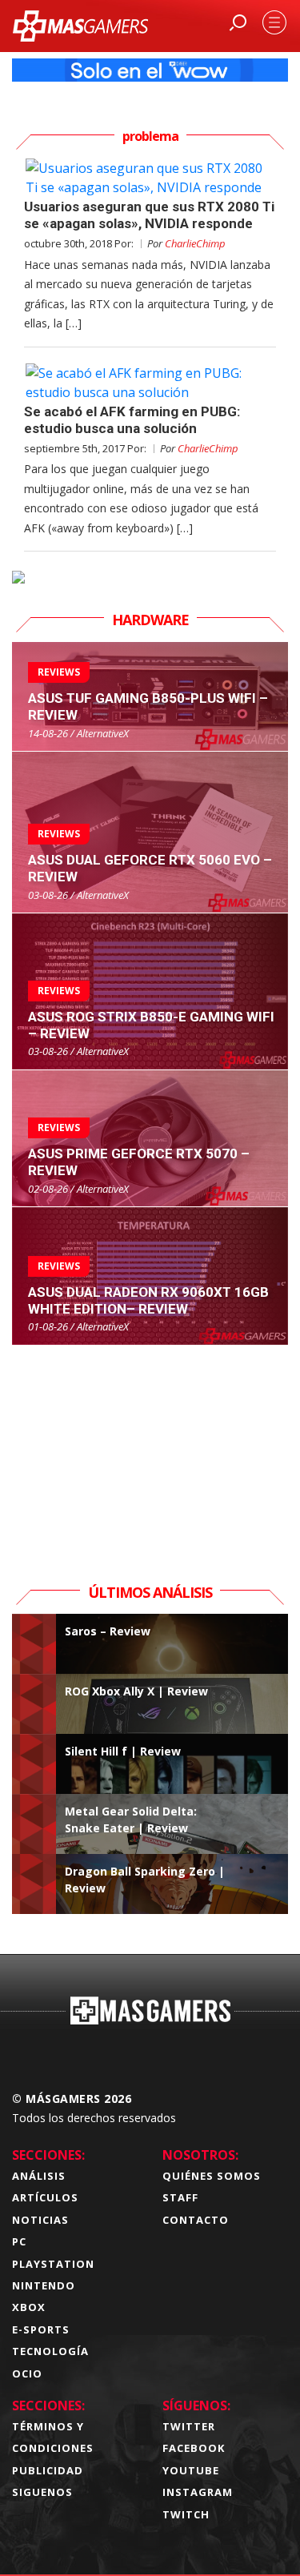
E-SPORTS (41, 2329)
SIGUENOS (42, 2492)
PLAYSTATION (53, 2264)
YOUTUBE (191, 2470)
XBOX (29, 2307)
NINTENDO (44, 2285)
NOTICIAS (40, 2220)
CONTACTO (196, 2220)
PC (19, 2241)
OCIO (27, 2373)
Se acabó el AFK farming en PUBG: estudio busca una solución (132, 420)
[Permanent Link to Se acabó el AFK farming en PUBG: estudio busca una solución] (150, 383)
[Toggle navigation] (274, 22)
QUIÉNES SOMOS (212, 2176)
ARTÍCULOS (45, 2197)
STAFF (180, 2197)
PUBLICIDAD (48, 2470)
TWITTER (189, 2426)
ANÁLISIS (39, 2176)
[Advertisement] (150, 1446)
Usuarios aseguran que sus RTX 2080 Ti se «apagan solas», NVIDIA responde (149, 215)
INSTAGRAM (198, 2492)
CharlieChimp (195, 243)
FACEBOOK (194, 2448)
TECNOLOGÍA (50, 2351)
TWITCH (186, 2514)
